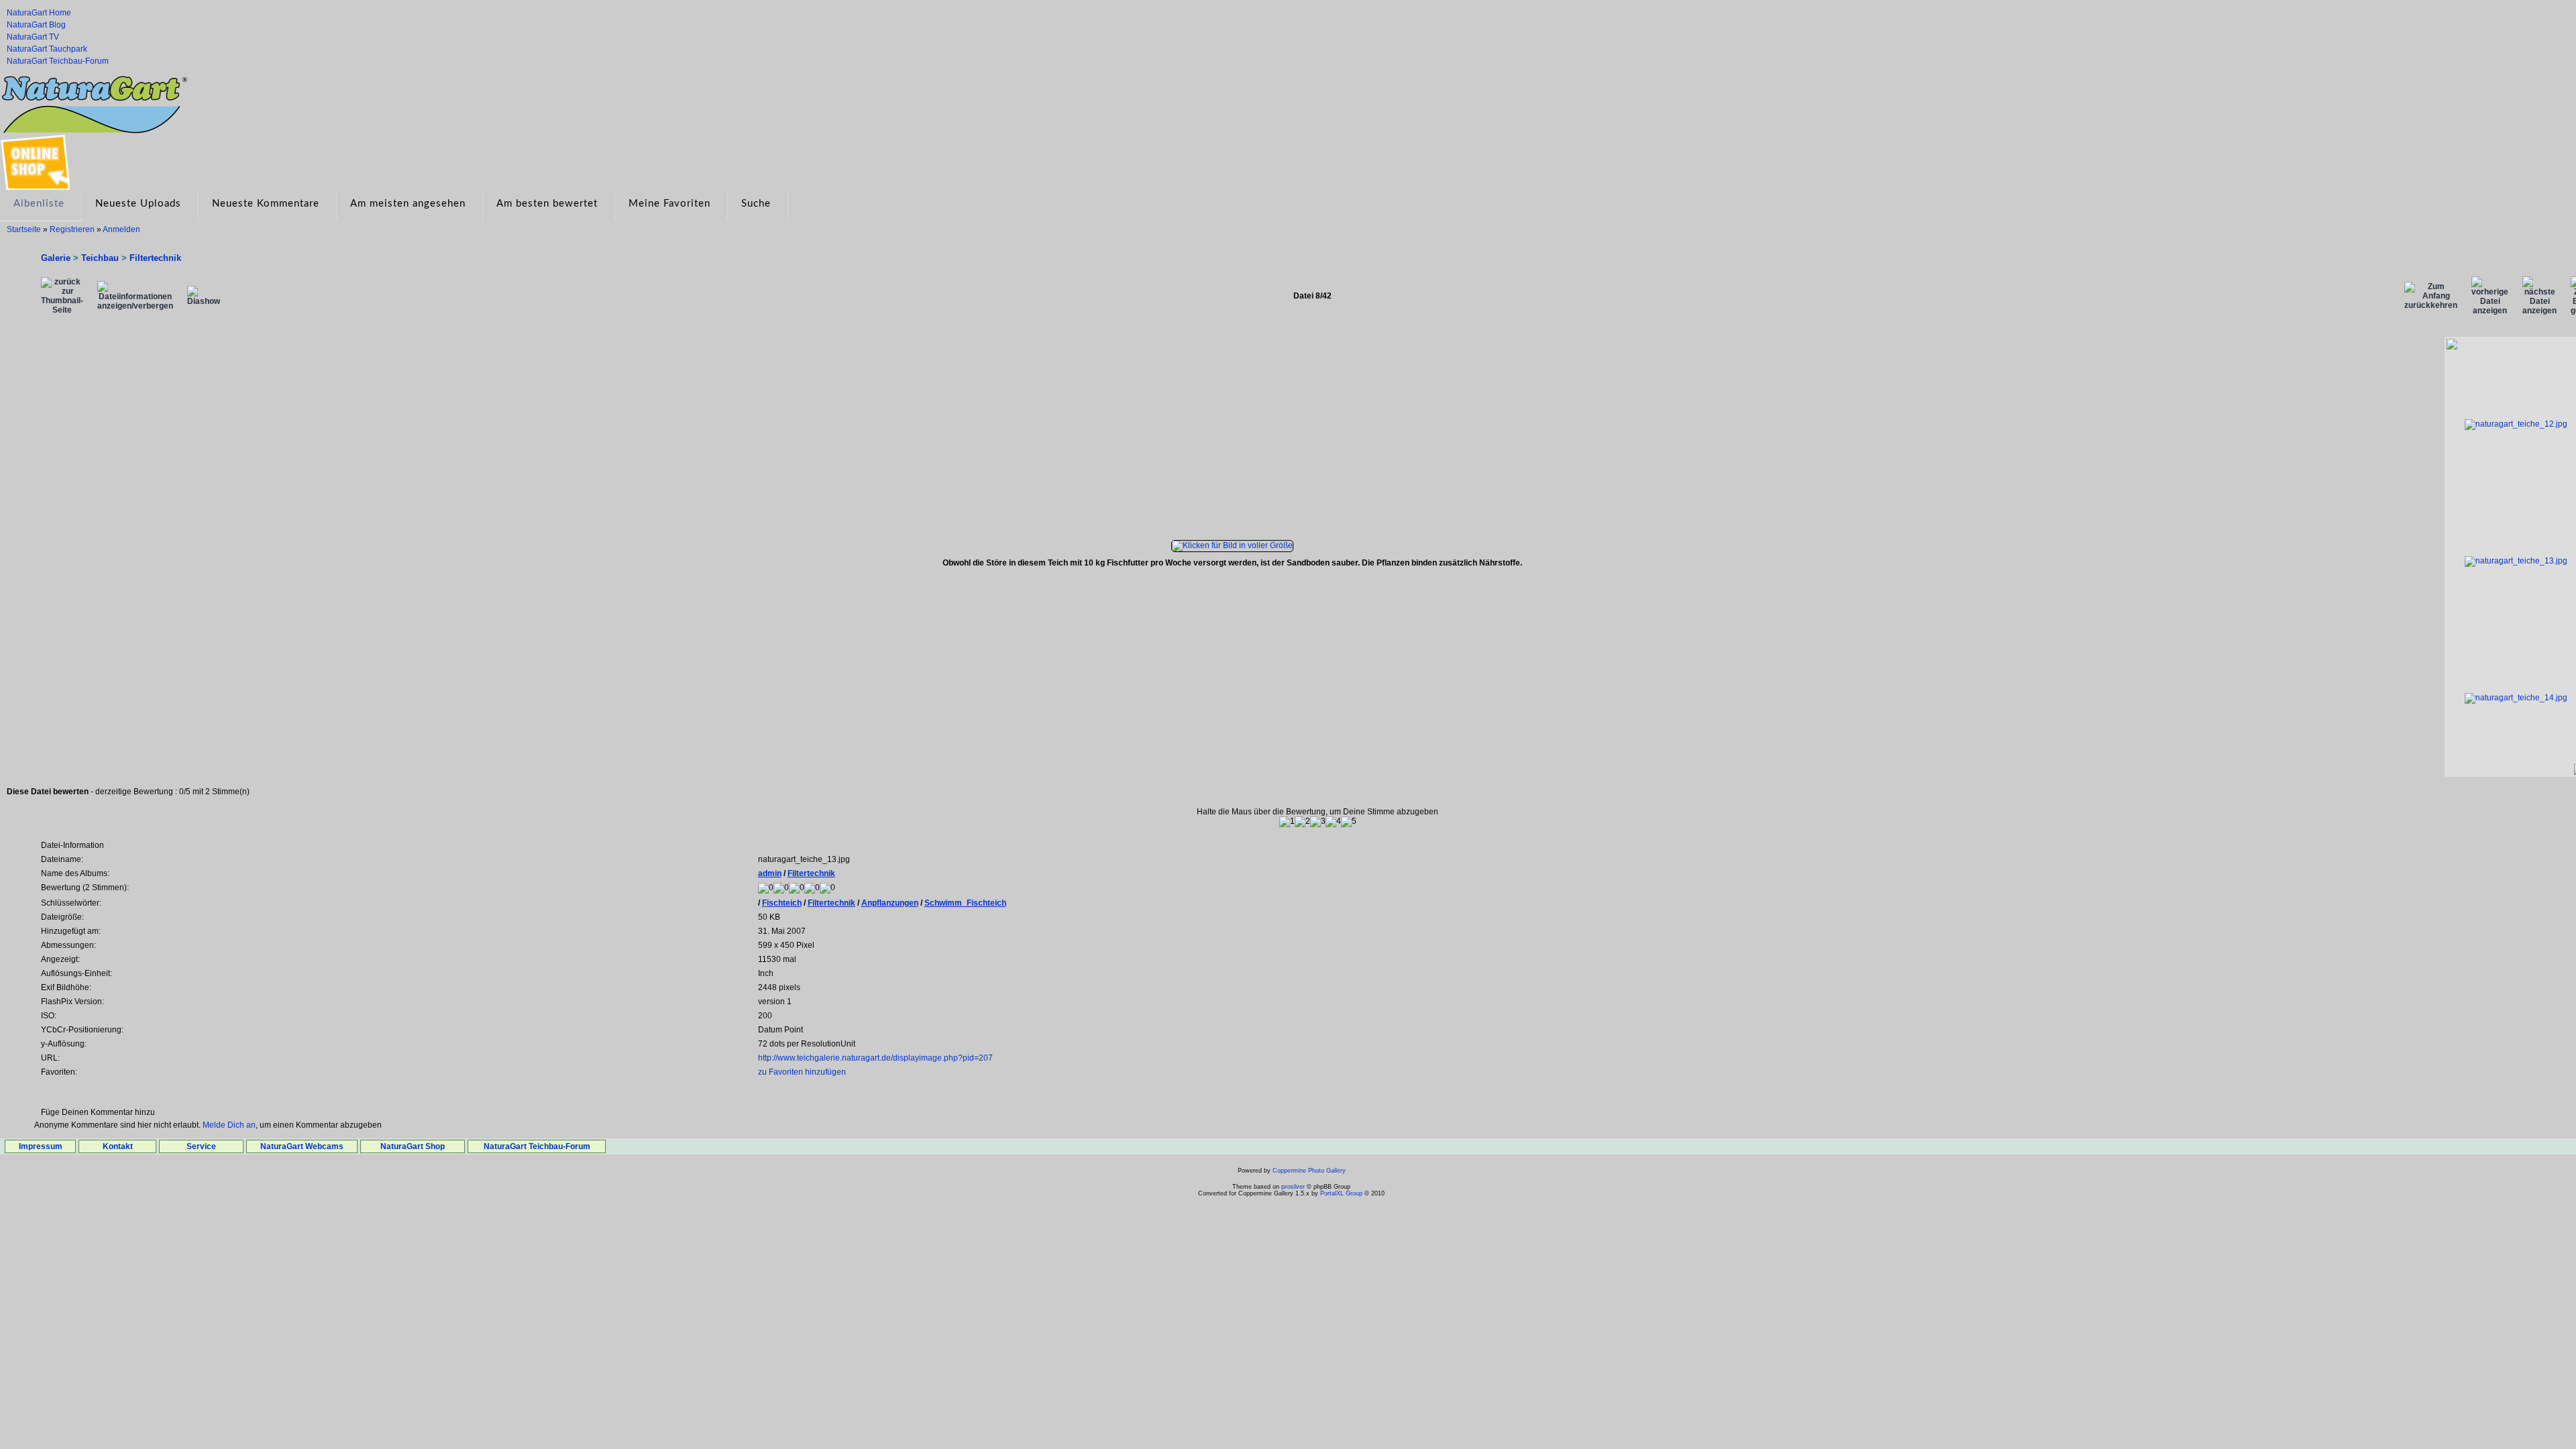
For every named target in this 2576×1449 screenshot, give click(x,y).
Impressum (41, 1146)
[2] (1302, 822)
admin (770, 873)
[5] (1349, 822)
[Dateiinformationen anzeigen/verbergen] (135, 296)
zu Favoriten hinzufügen (802, 1072)
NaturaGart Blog (36, 25)
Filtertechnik (155, 258)
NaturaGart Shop (413, 1146)
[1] (1287, 822)
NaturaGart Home (39, 13)
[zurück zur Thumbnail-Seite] (62, 296)
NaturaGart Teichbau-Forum (58, 61)
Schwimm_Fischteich (965, 903)
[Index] (94, 78)
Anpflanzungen (890, 903)
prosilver (1293, 1187)
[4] (1333, 822)
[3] (1318, 822)
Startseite (24, 229)
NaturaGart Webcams (302, 1146)
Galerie (56, 258)
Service (201, 1146)
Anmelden (121, 229)
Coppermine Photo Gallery (1309, 1171)
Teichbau (100, 258)
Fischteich (782, 903)
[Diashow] (204, 296)
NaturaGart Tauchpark (47, 49)
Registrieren (72, 229)
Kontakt (118, 1146)
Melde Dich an (229, 1125)
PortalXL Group (1341, 1193)
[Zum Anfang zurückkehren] (2431, 296)
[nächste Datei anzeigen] (2539, 296)
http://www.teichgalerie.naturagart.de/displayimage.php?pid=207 (875, 1058)
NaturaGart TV (33, 37)
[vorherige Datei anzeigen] (2490, 296)
